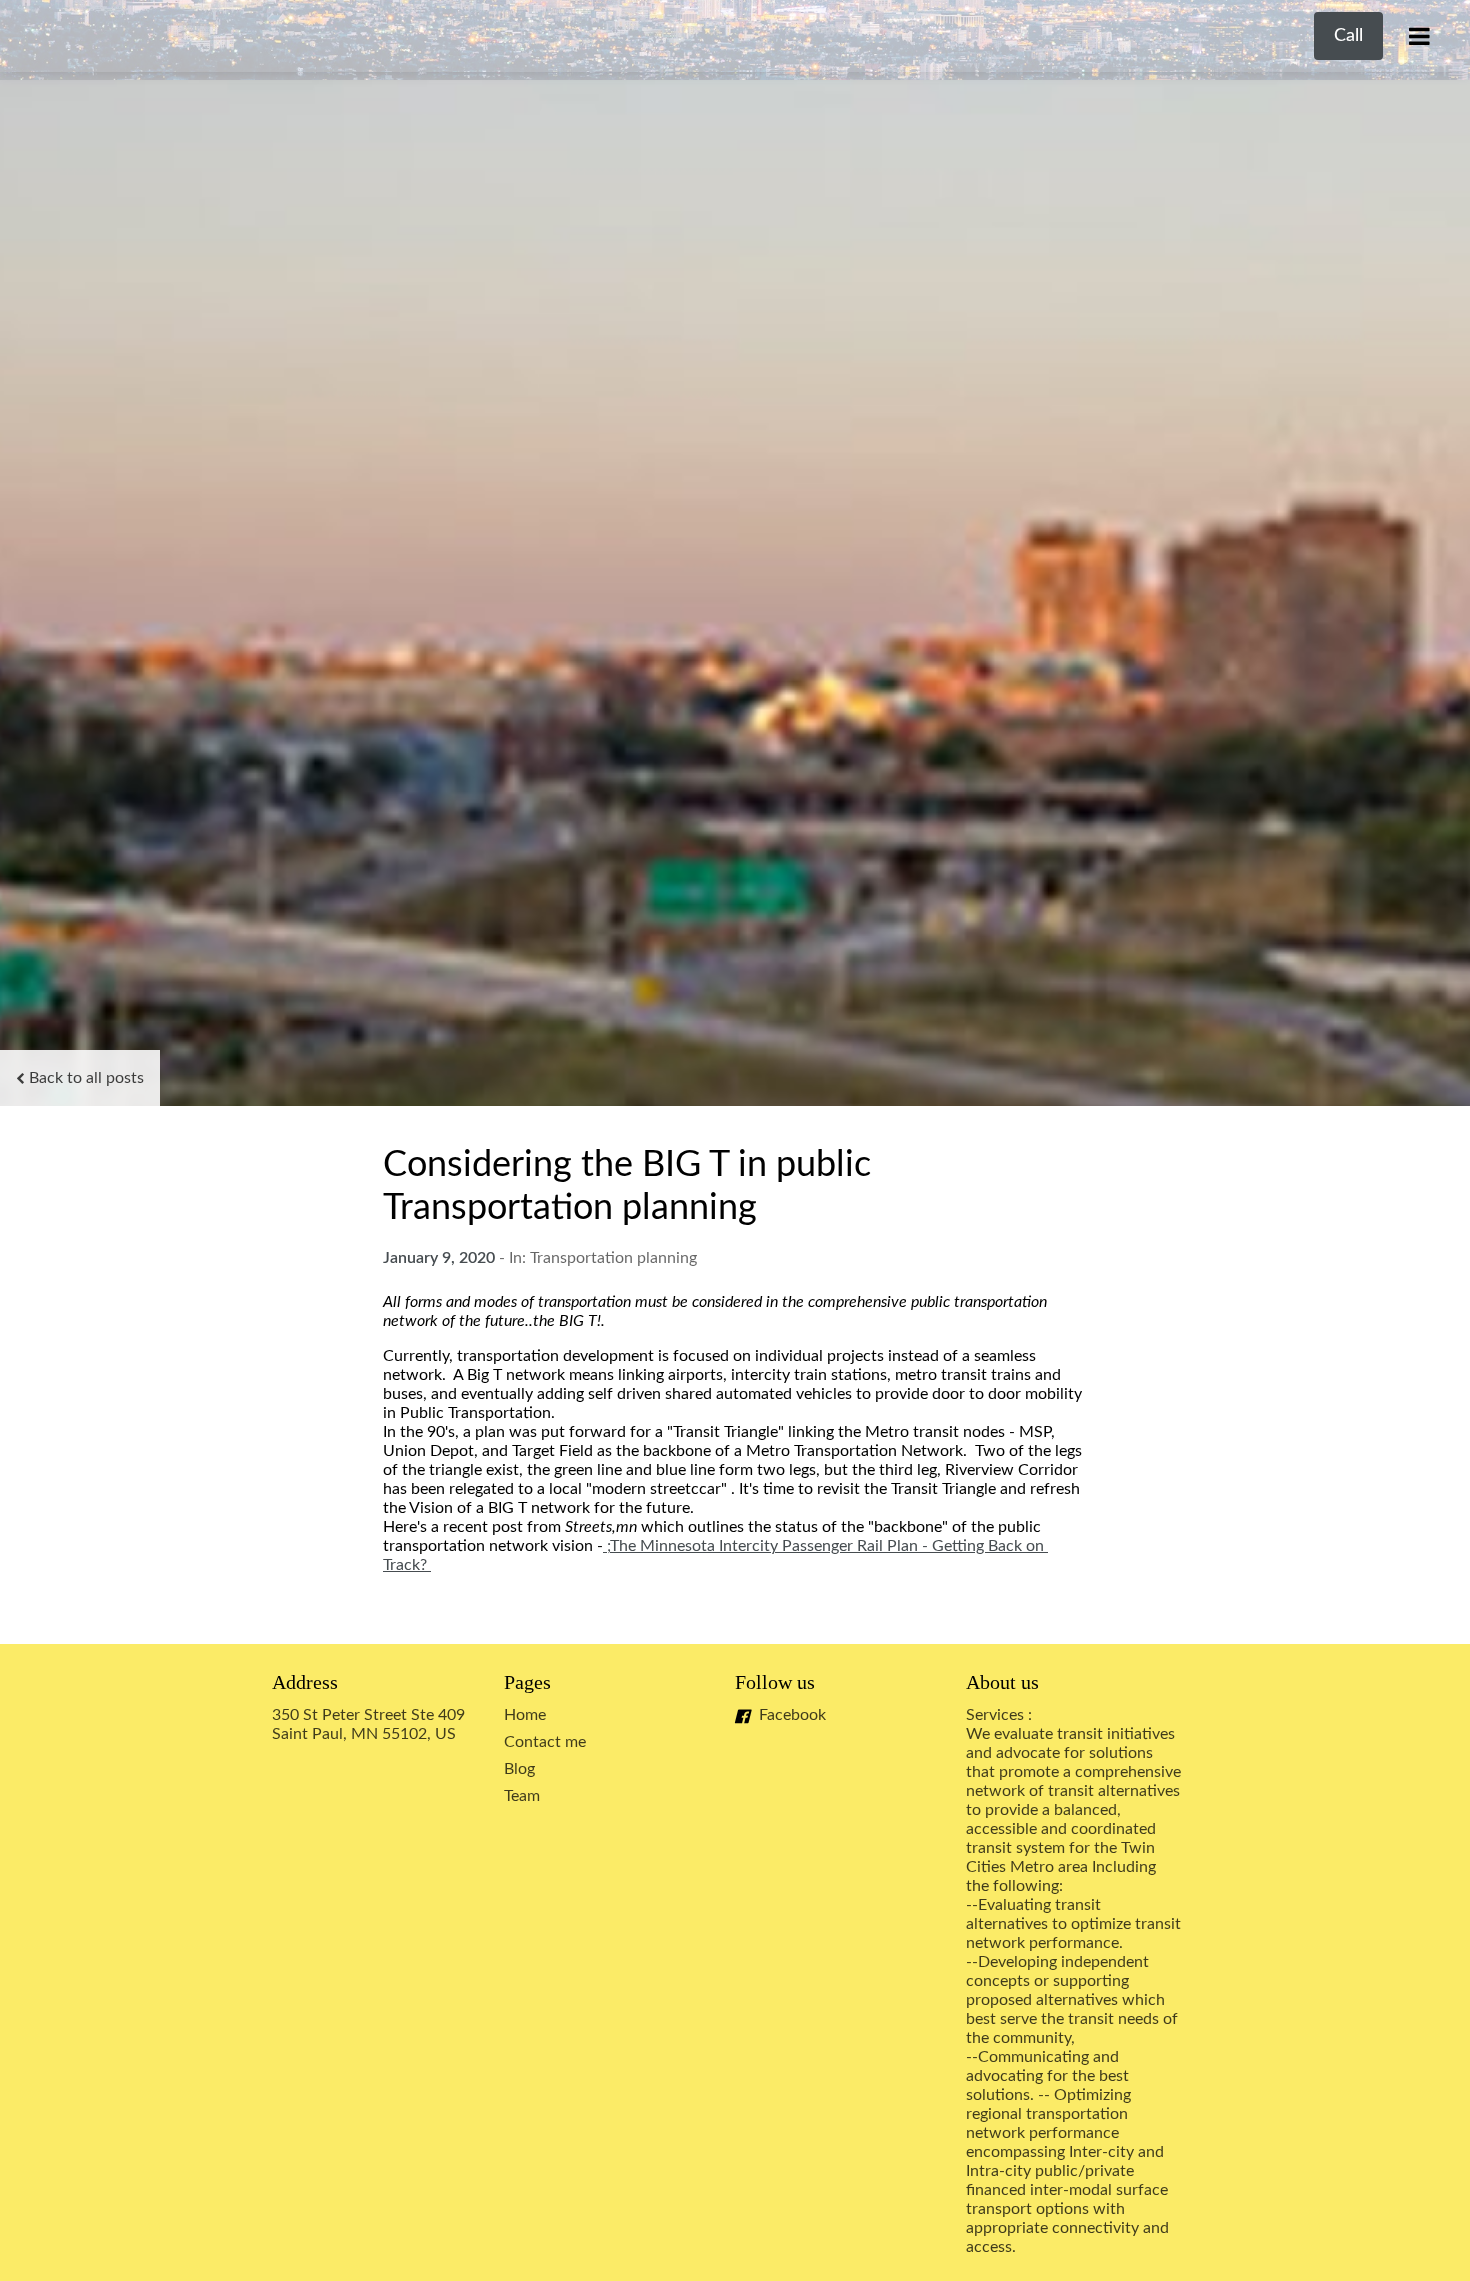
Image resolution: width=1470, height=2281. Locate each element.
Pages (527, 1682)
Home (525, 1715)
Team (522, 1796)
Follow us (775, 1682)
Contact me (545, 1742)
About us (1002, 1682)
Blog (519, 1769)
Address (305, 1682)
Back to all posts (86, 1078)
